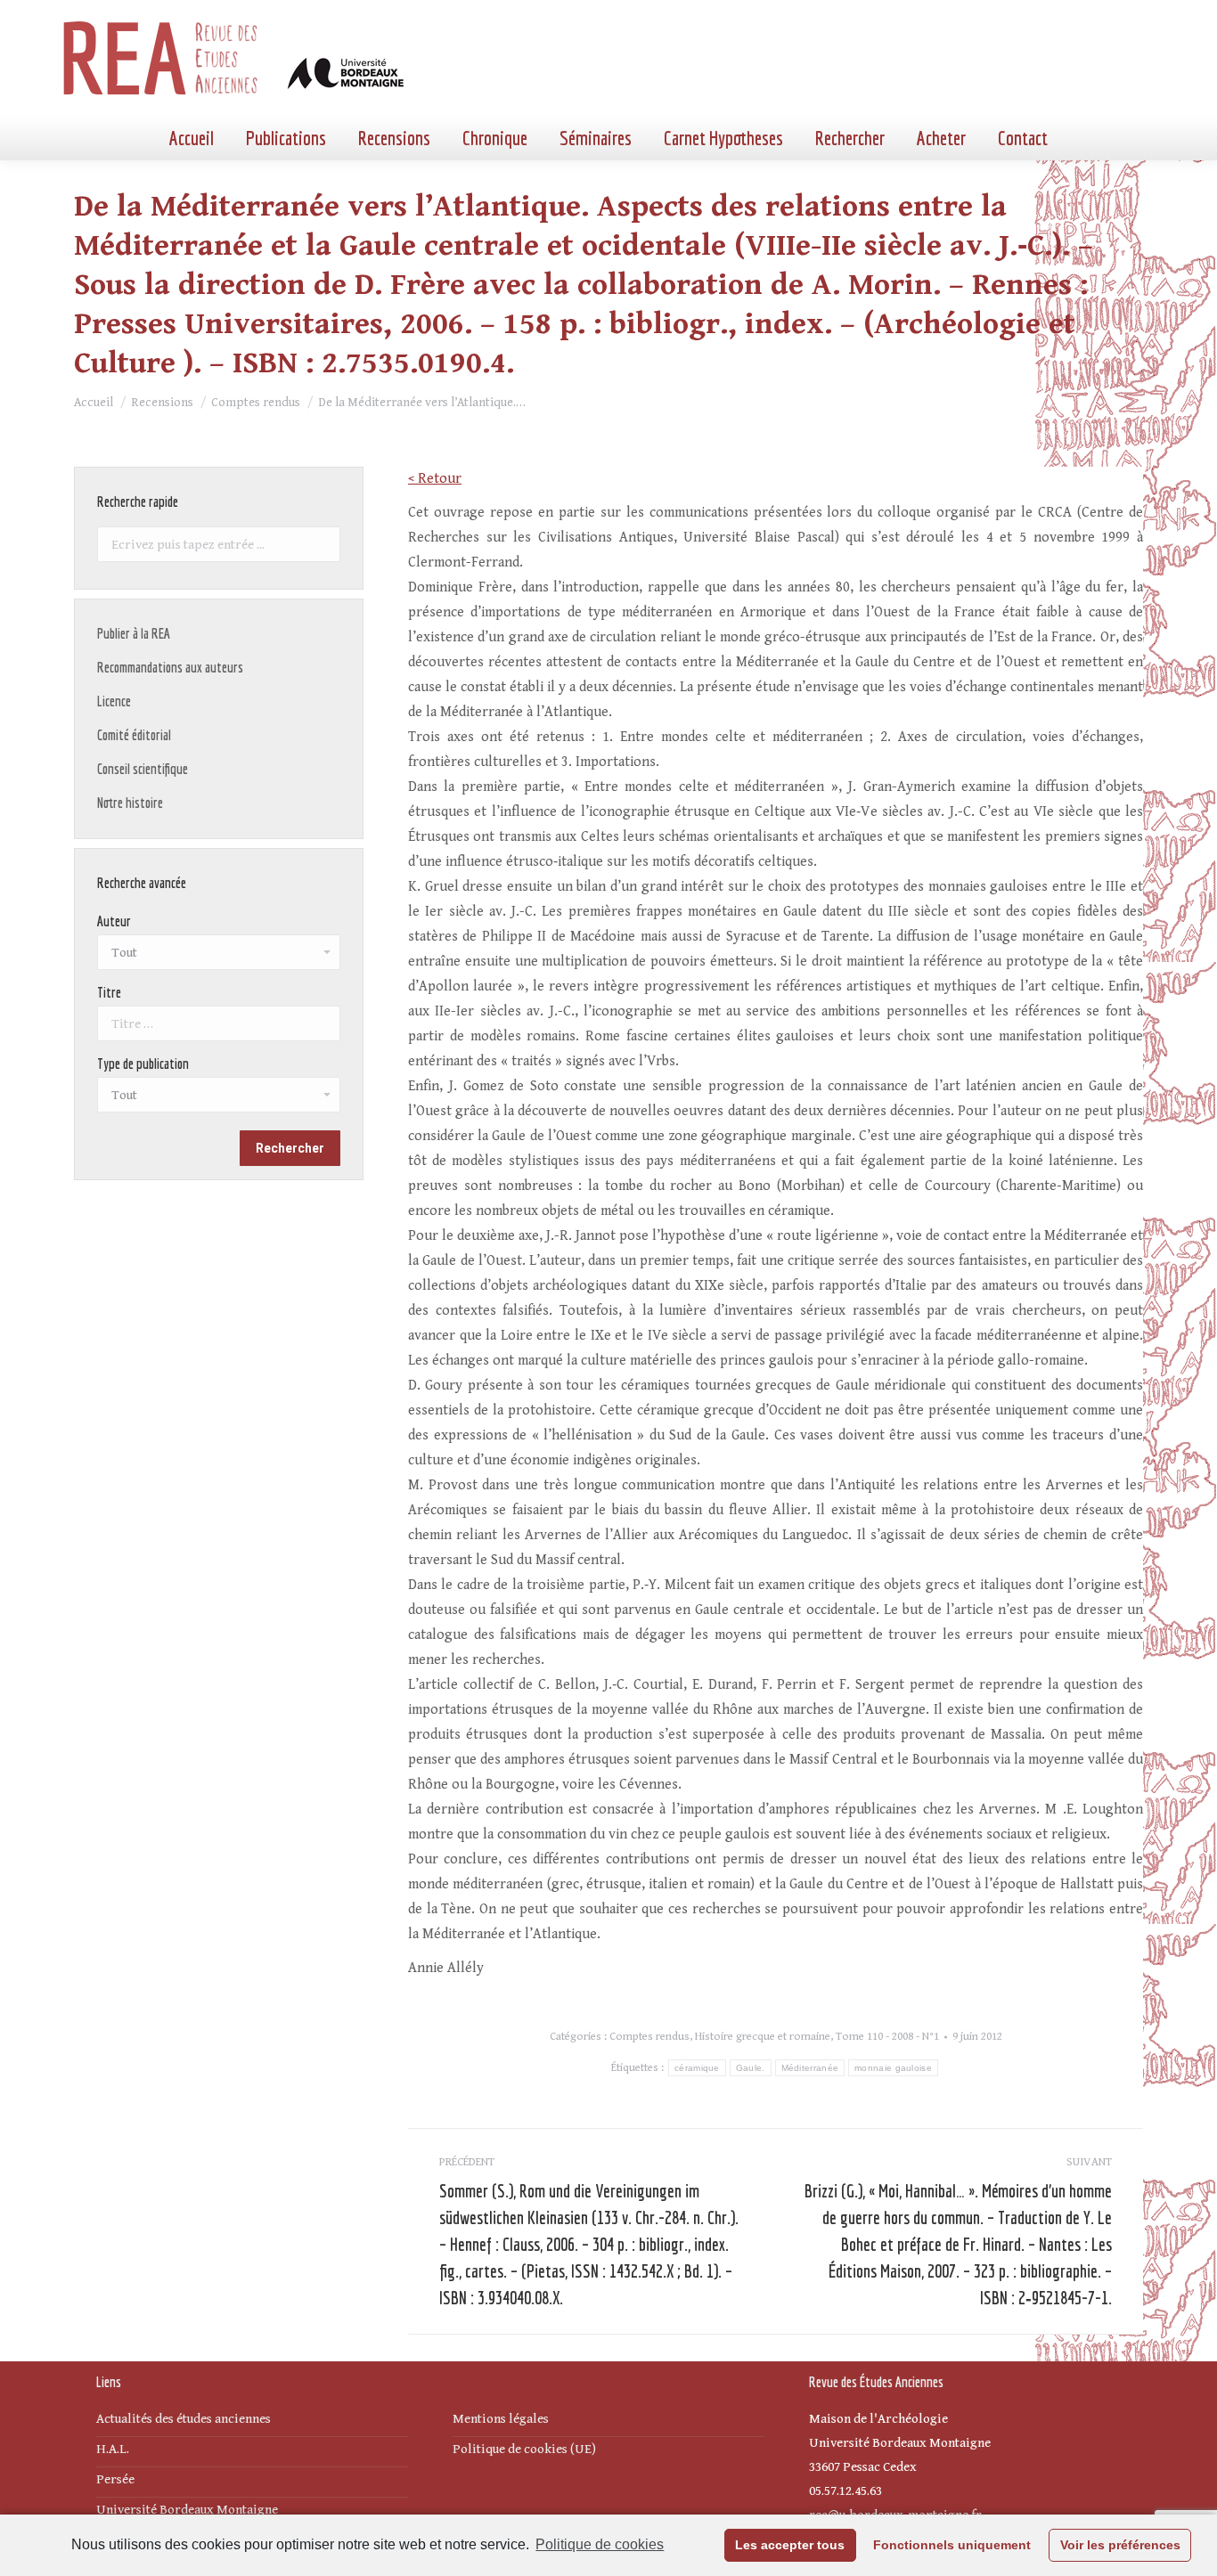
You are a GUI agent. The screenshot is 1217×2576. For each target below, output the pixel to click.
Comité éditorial (134, 735)
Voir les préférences (1120, 2545)
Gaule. (751, 2068)
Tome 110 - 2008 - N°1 (887, 2037)
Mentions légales (501, 2419)
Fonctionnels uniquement (952, 2545)
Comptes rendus (649, 2037)
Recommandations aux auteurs (170, 667)
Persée (115, 2479)
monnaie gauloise (893, 2068)
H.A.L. (113, 2449)
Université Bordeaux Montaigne (187, 2510)
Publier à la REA (134, 633)
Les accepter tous (790, 2545)
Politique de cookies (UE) (524, 2449)
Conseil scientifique (143, 769)
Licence (114, 701)
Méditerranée (810, 2068)
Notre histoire (130, 803)
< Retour (435, 479)
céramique (697, 2068)
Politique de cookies (600, 2544)
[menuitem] (192, 138)
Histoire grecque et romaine (763, 2037)
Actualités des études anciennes (184, 2419)
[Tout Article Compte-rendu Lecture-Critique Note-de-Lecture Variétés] (219, 1099)
